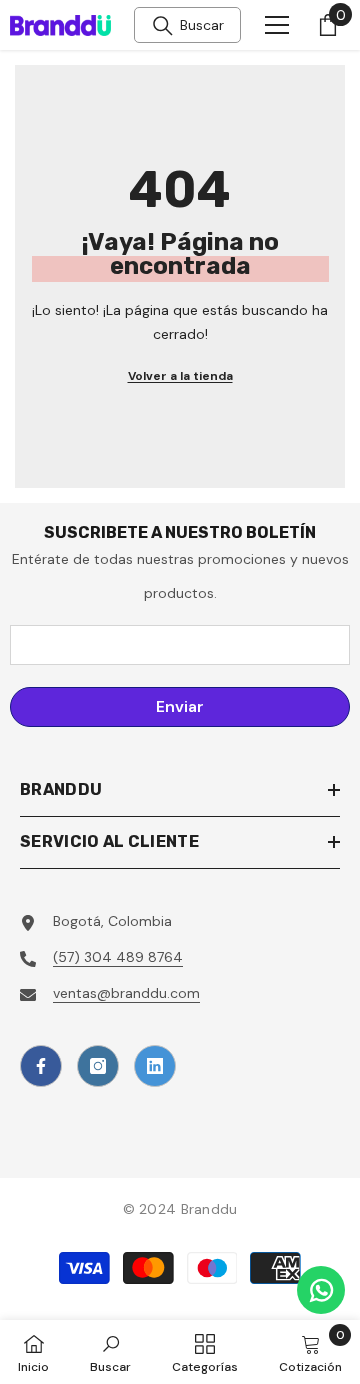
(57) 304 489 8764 (118, 957)
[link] (110, 1352)
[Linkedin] (155, 1066)
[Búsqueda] (163, 26)
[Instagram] (98, 1066)
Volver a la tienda (180, 376)
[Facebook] (41, 1066)
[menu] (277, 25)
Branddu (209, 1209)
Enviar (180, 706)
